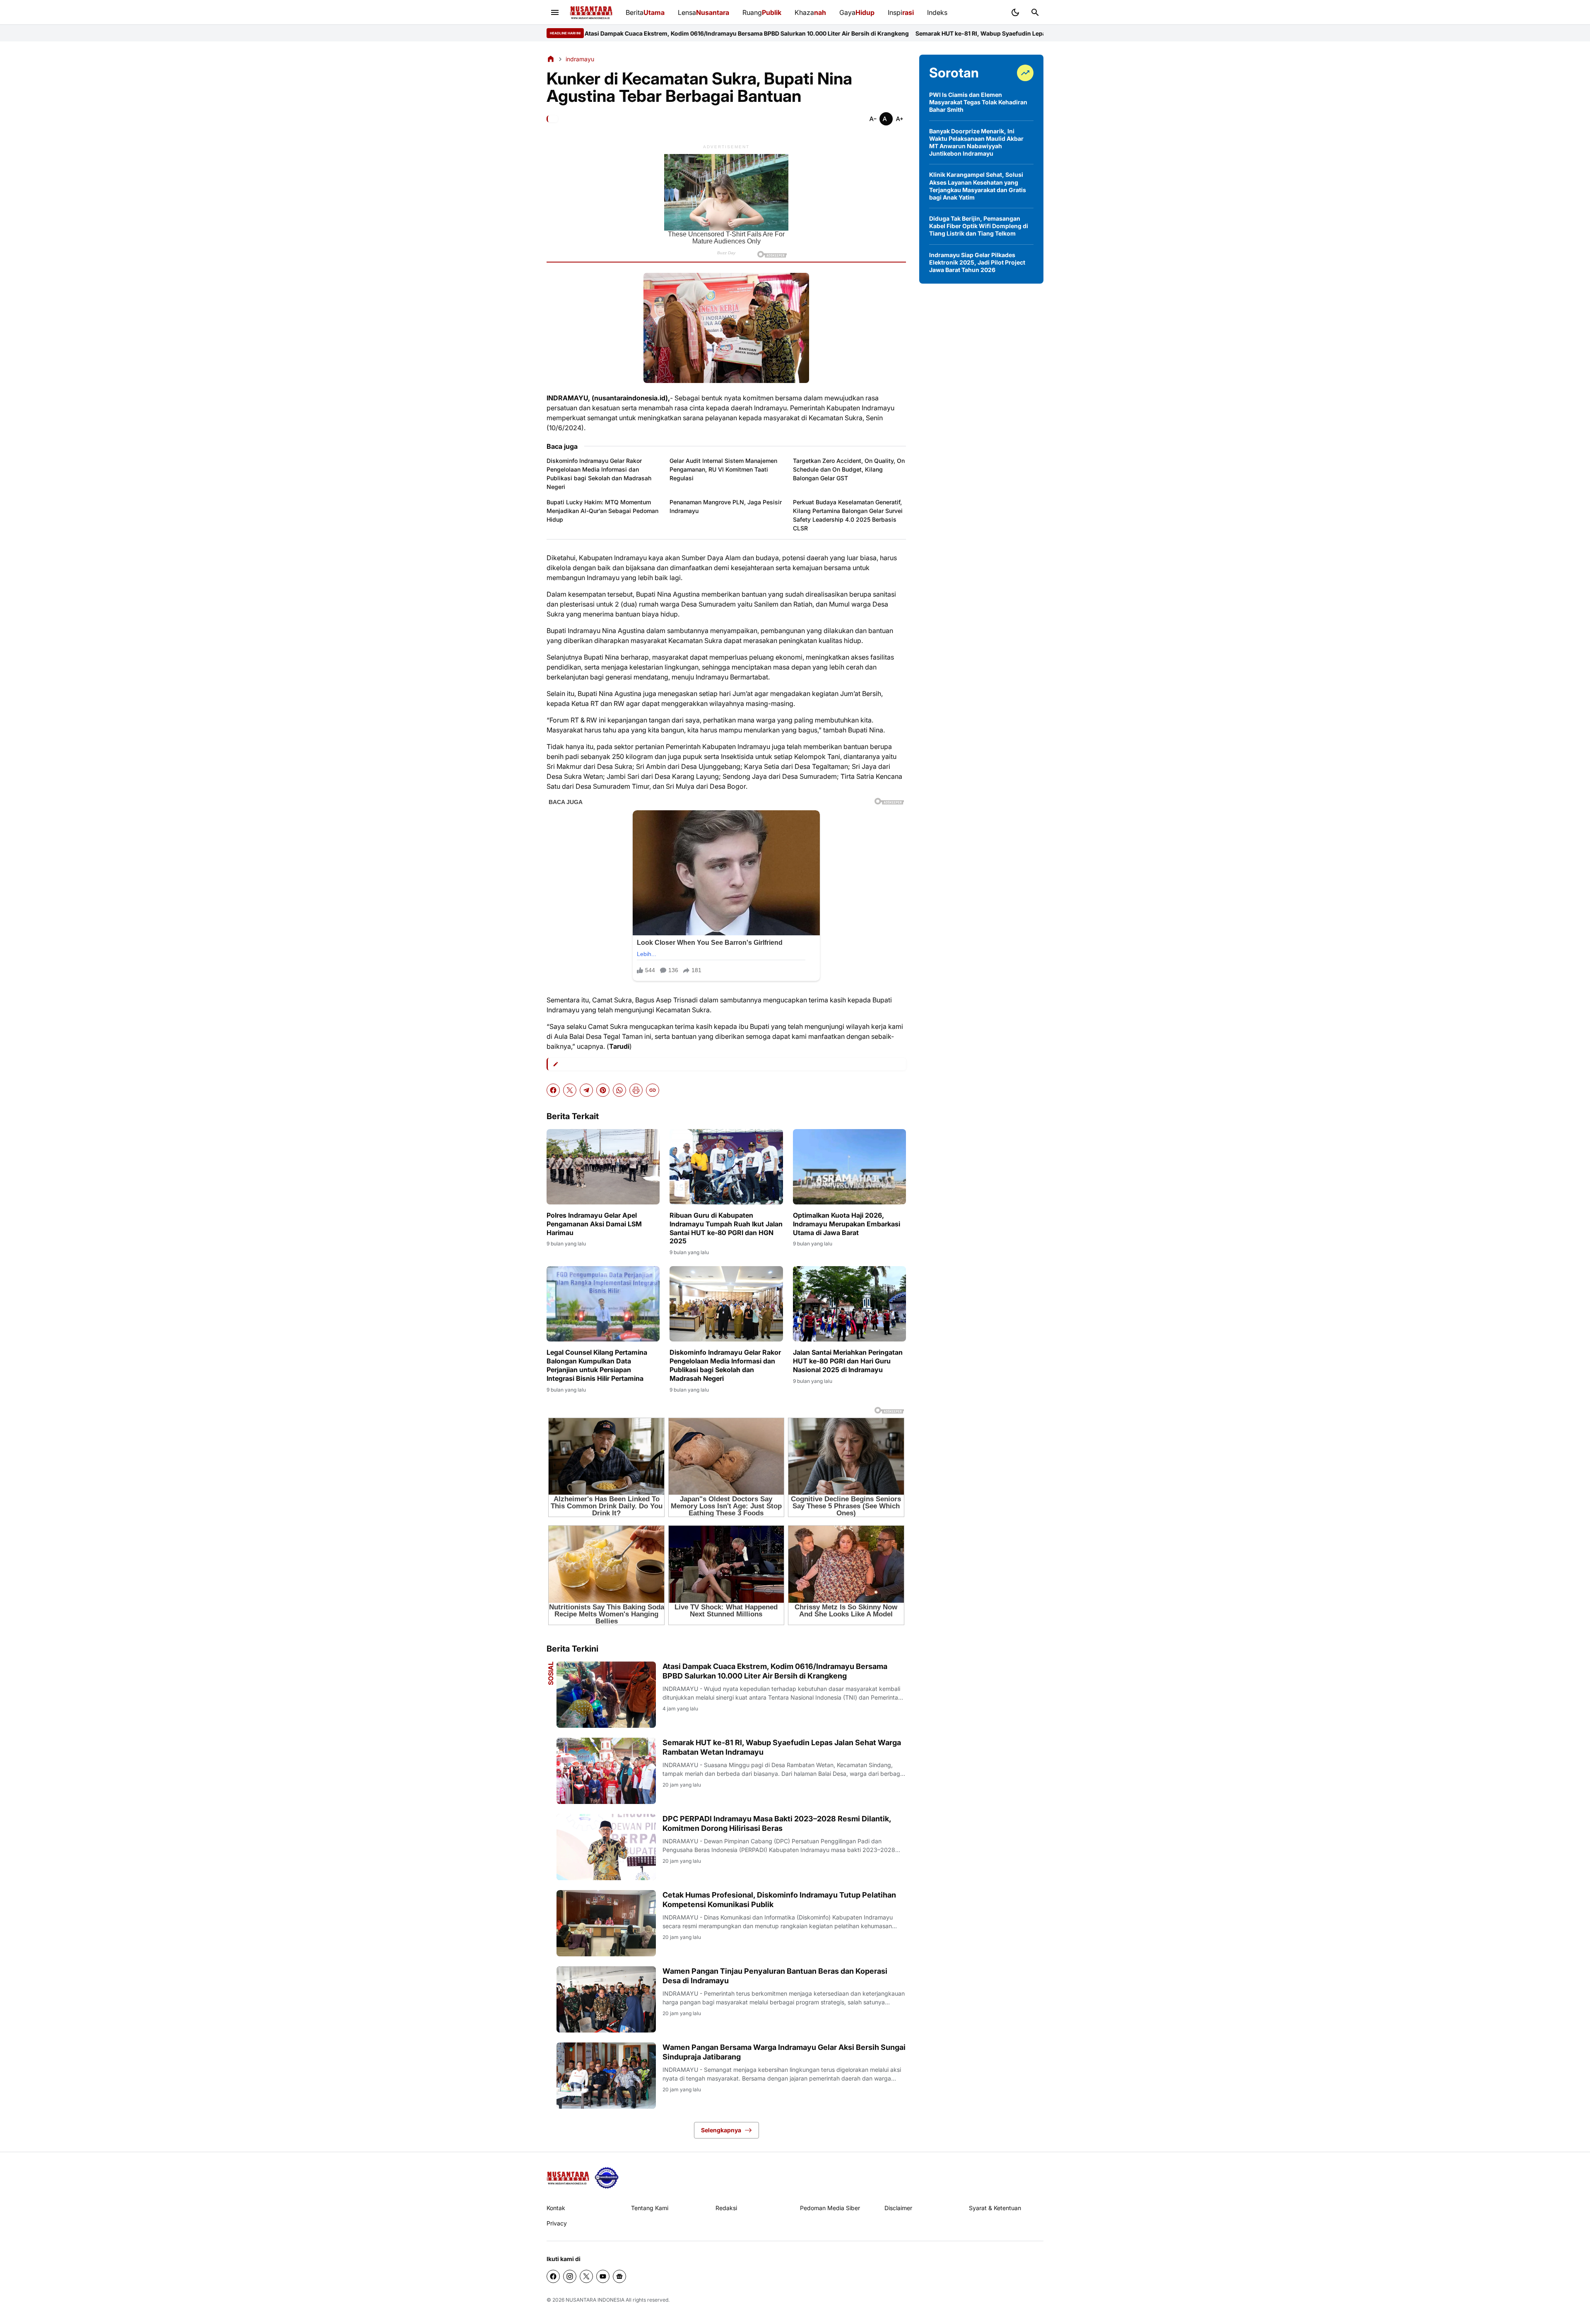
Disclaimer (898, 2208)
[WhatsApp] (619, 1090)
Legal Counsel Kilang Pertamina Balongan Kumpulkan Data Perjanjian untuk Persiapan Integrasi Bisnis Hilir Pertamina (597, 1365)
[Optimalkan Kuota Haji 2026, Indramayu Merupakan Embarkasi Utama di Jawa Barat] (849, 1167)
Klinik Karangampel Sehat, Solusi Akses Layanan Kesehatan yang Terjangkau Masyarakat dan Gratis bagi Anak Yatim (978, 186)
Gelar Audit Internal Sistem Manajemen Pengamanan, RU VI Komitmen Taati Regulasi (723, 469)
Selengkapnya (721, 2130)
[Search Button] (1035, 12)
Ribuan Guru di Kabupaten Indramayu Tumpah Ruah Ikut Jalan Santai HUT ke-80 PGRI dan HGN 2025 (726, 1228)
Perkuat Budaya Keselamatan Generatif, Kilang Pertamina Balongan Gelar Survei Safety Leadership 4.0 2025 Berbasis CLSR (848, 515)
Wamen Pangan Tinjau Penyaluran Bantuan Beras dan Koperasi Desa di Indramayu (775, 1976)
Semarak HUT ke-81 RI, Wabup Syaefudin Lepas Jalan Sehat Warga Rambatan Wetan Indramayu (773, 33)
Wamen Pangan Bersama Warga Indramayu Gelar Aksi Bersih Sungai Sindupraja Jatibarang (784, 2052)
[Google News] (619, 2276)
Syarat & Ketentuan (995, 2208)
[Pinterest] (603, 1090)
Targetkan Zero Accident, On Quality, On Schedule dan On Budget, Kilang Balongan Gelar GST (849, 469)
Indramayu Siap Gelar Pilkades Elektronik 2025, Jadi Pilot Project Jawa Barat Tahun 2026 (977, 262)
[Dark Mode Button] (1015, 12)
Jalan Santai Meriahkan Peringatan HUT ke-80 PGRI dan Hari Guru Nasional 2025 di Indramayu (848, 1361)
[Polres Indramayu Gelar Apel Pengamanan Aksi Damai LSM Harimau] (603, 1167)
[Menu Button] (555, 12)
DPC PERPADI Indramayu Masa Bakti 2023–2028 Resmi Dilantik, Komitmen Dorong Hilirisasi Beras (777, 1823)
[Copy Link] (653, 1090)
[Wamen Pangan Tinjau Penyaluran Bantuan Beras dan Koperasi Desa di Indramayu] (606, 1999)
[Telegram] (586, 1090)
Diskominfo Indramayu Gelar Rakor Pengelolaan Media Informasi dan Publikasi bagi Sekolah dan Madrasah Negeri (599, 474)
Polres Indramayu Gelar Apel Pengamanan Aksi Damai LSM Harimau (594, 1224)
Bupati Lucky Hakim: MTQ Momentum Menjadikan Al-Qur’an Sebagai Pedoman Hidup (602, 511)
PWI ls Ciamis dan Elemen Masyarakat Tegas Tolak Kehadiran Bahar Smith (978, 102)
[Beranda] (551, 59)
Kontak (556, 2208)
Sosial (551, 1673)
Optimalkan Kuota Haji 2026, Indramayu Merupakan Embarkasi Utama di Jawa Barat (847, 1224)
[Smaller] (873, 119)
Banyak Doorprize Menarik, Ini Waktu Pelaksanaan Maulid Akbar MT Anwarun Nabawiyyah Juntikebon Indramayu (976, 142)
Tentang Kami (650, 2208)
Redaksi (726, 2208)
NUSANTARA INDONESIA (595, 2300)
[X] (570, 1090)
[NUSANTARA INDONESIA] (591, 13)
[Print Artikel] (636, 1090)
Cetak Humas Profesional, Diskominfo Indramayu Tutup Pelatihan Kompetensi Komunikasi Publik (779, 1900)
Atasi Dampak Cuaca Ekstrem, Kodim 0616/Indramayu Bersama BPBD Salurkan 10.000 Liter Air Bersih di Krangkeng (775, 1671)
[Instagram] (570, 2276)
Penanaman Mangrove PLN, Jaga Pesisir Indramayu (726, 506)
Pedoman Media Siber (830, 2208)
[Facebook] (553, 1090)
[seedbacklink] (607, 2178)
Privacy (557, 2223)
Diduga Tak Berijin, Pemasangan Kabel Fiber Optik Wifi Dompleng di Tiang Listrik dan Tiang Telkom (979, 226)
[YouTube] (603, 2276)
